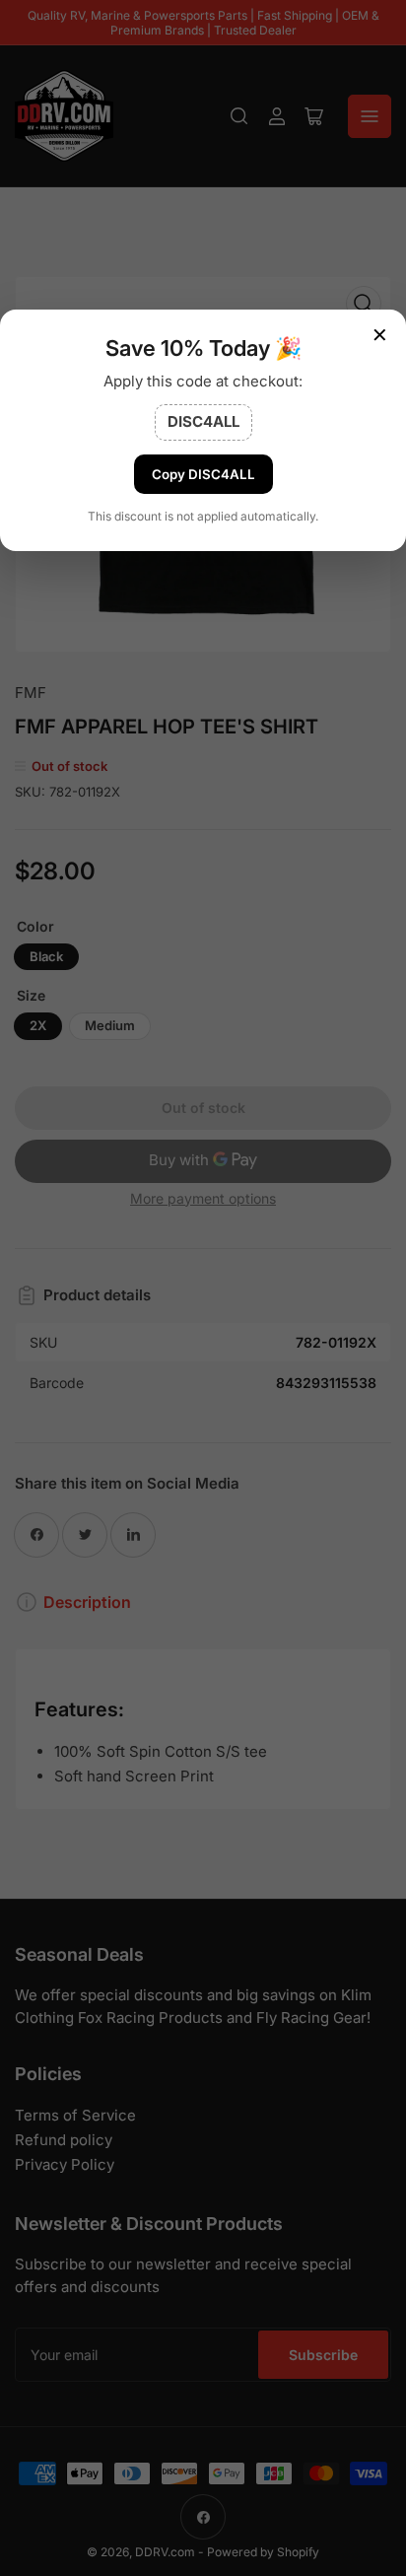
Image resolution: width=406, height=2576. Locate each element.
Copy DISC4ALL (203, 474)
